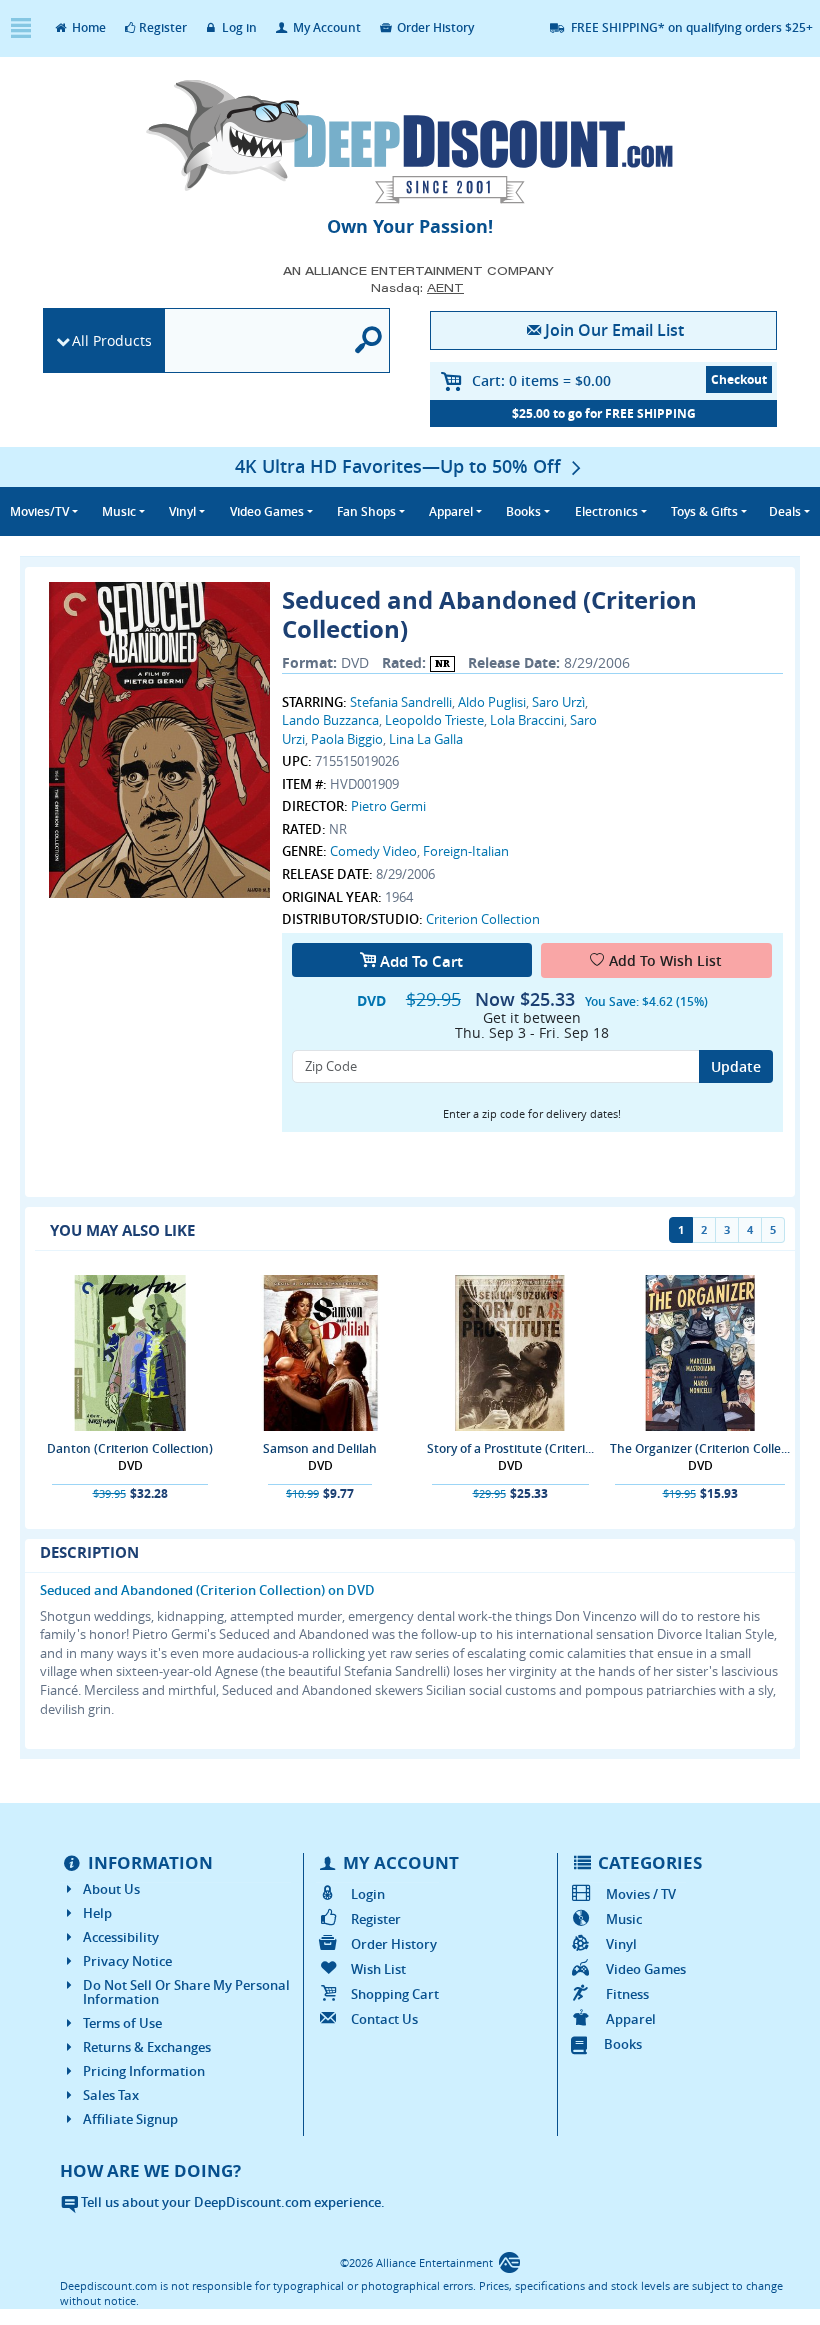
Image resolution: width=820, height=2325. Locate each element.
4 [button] (750, 1229)
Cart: (541, 380)
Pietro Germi (388, 806)
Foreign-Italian (466, 851)
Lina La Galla (426, 739)
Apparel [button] (451, 511)
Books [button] (523, 511)
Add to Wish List (665, 960)
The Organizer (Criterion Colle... (700, 1448)
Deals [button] (785, 511)
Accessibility (121, 1937)
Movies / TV (640, 1894)
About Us (111, 1889)
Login (368, 1894)
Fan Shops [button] (366, 511)
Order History (434, 27)
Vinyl (621, 1944)
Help (97, 1913)
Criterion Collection (483, 919)
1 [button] (681, 1229)
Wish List (378, 1969)
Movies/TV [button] (39, 511)
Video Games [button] (267, 511)
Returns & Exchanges (147, 2047)
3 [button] (727, 1229)
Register (163, 27)
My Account (325, 27)
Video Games (645, 1969)
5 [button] (773, 1229)
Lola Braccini (527, 720)
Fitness (627, 1994)
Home (87, 27)
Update (736, 1066)
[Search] (369, 340)
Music (623, 1919)
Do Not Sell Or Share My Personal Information (186, 1992)
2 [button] (704, 1229)
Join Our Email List (614, 330)
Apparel (630, 2019)
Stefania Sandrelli (401, 702)
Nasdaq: (417, 287)
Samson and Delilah (320, 1448)
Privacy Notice (127, 1961)
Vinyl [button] (182, 511)
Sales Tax (111, 2095)
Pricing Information (144, 2071)
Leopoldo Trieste (434, 720)
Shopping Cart (395, 1994)
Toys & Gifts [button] (704, 511)
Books (623, 2044)
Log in (238, 27)
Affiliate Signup (130, 2119)
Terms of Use (122, 2023)
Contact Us (384, 2019)
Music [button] (119, 511)
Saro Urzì (558, 702)
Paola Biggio (347, 739)
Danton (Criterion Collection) (130, 1448)
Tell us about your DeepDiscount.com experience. (231, 2202)
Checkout (739, 379)
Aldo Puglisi (492, 702)
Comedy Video (373, 851)
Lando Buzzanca (330, 720)
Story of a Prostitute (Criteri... (510, 1448)
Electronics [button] (606, 511)
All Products (112, 340)
